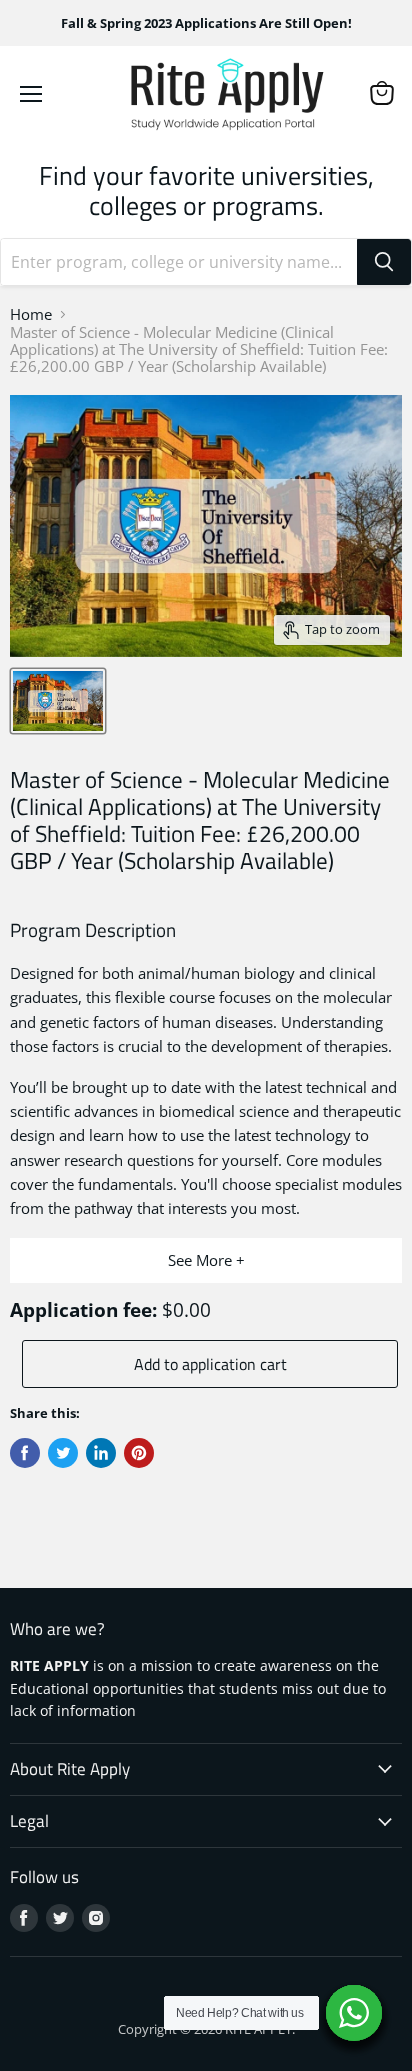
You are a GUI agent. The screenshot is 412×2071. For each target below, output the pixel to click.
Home (31, 314)
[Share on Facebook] (25, 1453)
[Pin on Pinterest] (139, 1453)
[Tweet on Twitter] (63, 1453)
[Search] (384, 262)
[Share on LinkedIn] (101, 1453)
